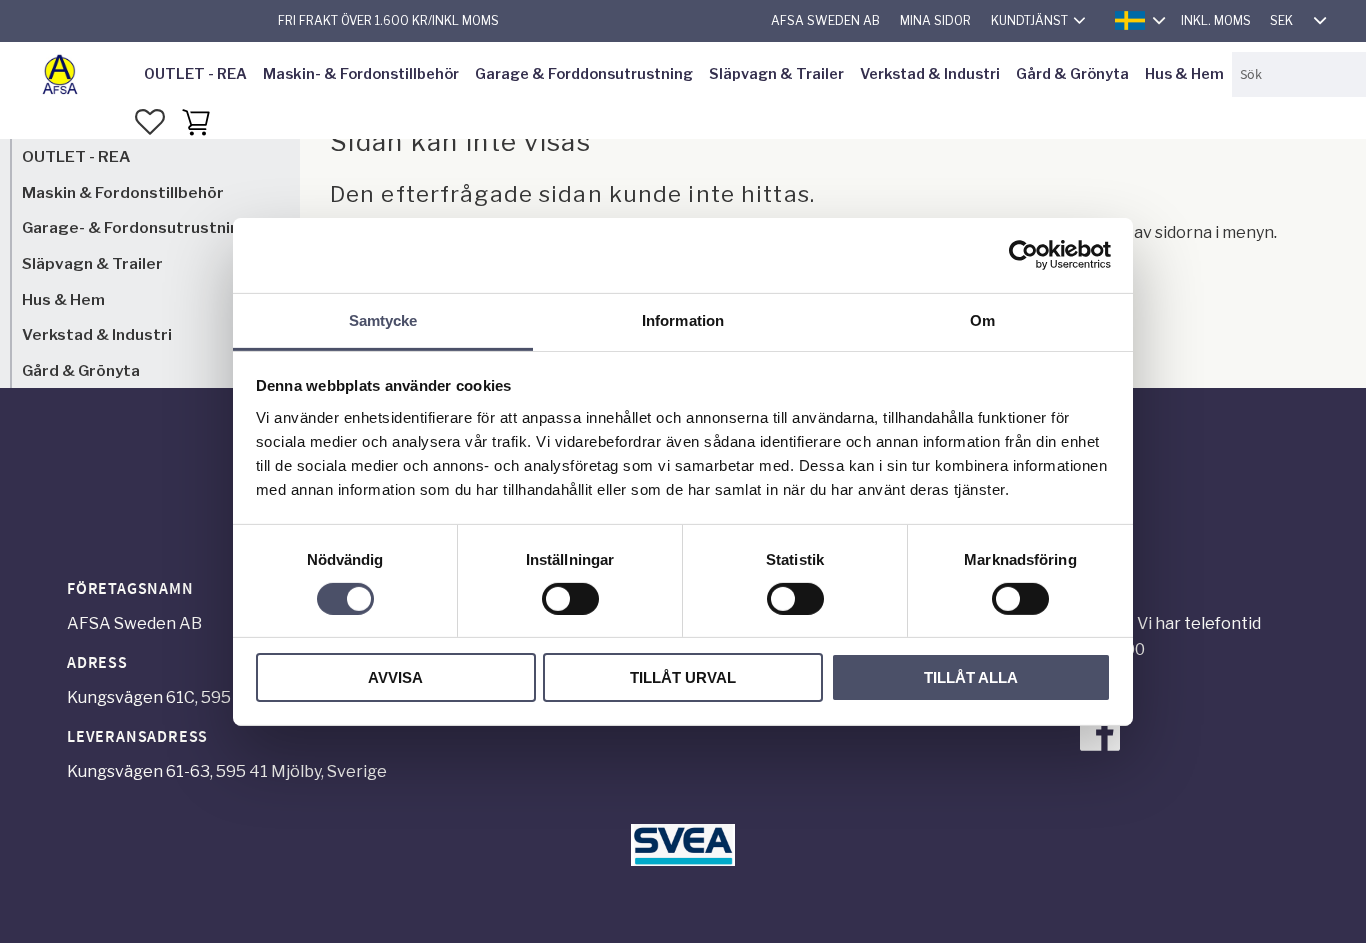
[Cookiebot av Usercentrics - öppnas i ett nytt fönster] (1023, 255)
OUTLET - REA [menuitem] (195, 74)
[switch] (570, 599)
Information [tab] (683, 319)
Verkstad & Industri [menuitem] (930, 74)
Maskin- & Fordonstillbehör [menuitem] (361, 74)
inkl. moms (1216, 20)
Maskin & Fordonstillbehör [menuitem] (123, 192)
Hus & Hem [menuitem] (1184, 74)
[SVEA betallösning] (683, 860)
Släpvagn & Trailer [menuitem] (776, 74)
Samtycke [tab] (383, 319)
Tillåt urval (683, 677)
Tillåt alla (971, 677)
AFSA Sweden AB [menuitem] (825, 20)
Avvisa (395, 677)
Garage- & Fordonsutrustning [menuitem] (136, 227)
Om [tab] (982, 319)
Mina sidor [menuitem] (935, 20)
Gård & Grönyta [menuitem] (1072, 74)
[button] (150, 122)
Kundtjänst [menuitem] (1029, 20)
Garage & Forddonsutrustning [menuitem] (584, 74)
